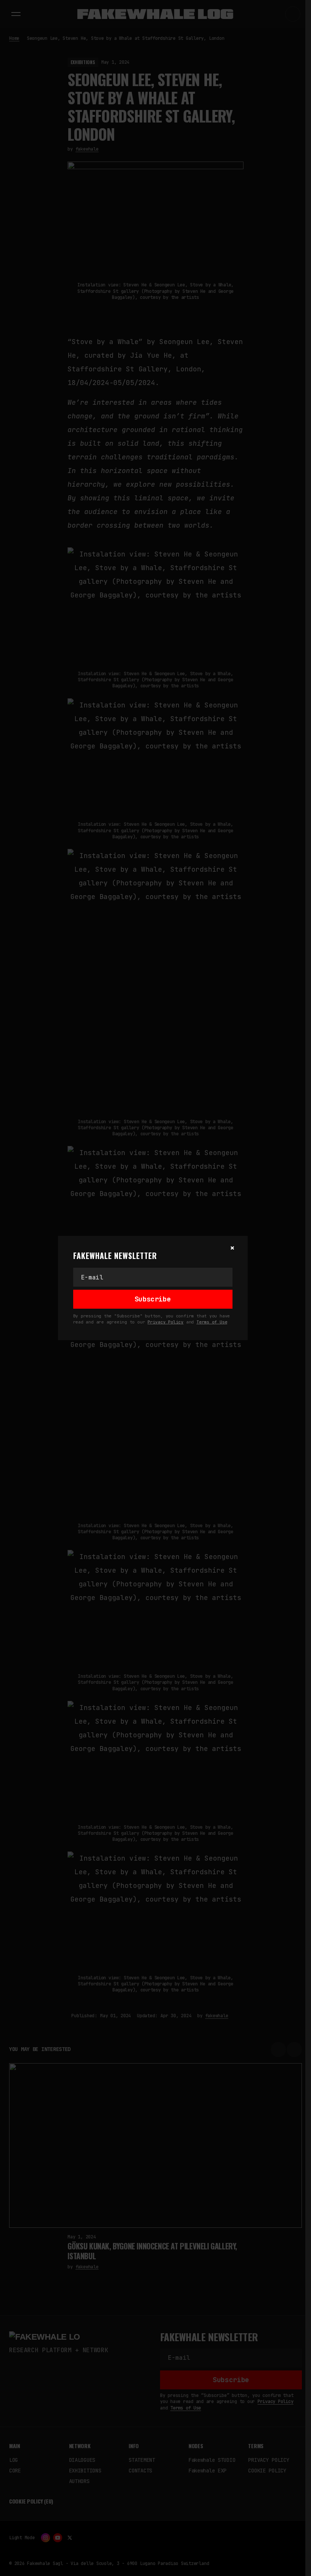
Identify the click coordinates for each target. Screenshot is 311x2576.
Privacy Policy (166, 1322)
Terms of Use (212, 1322)
